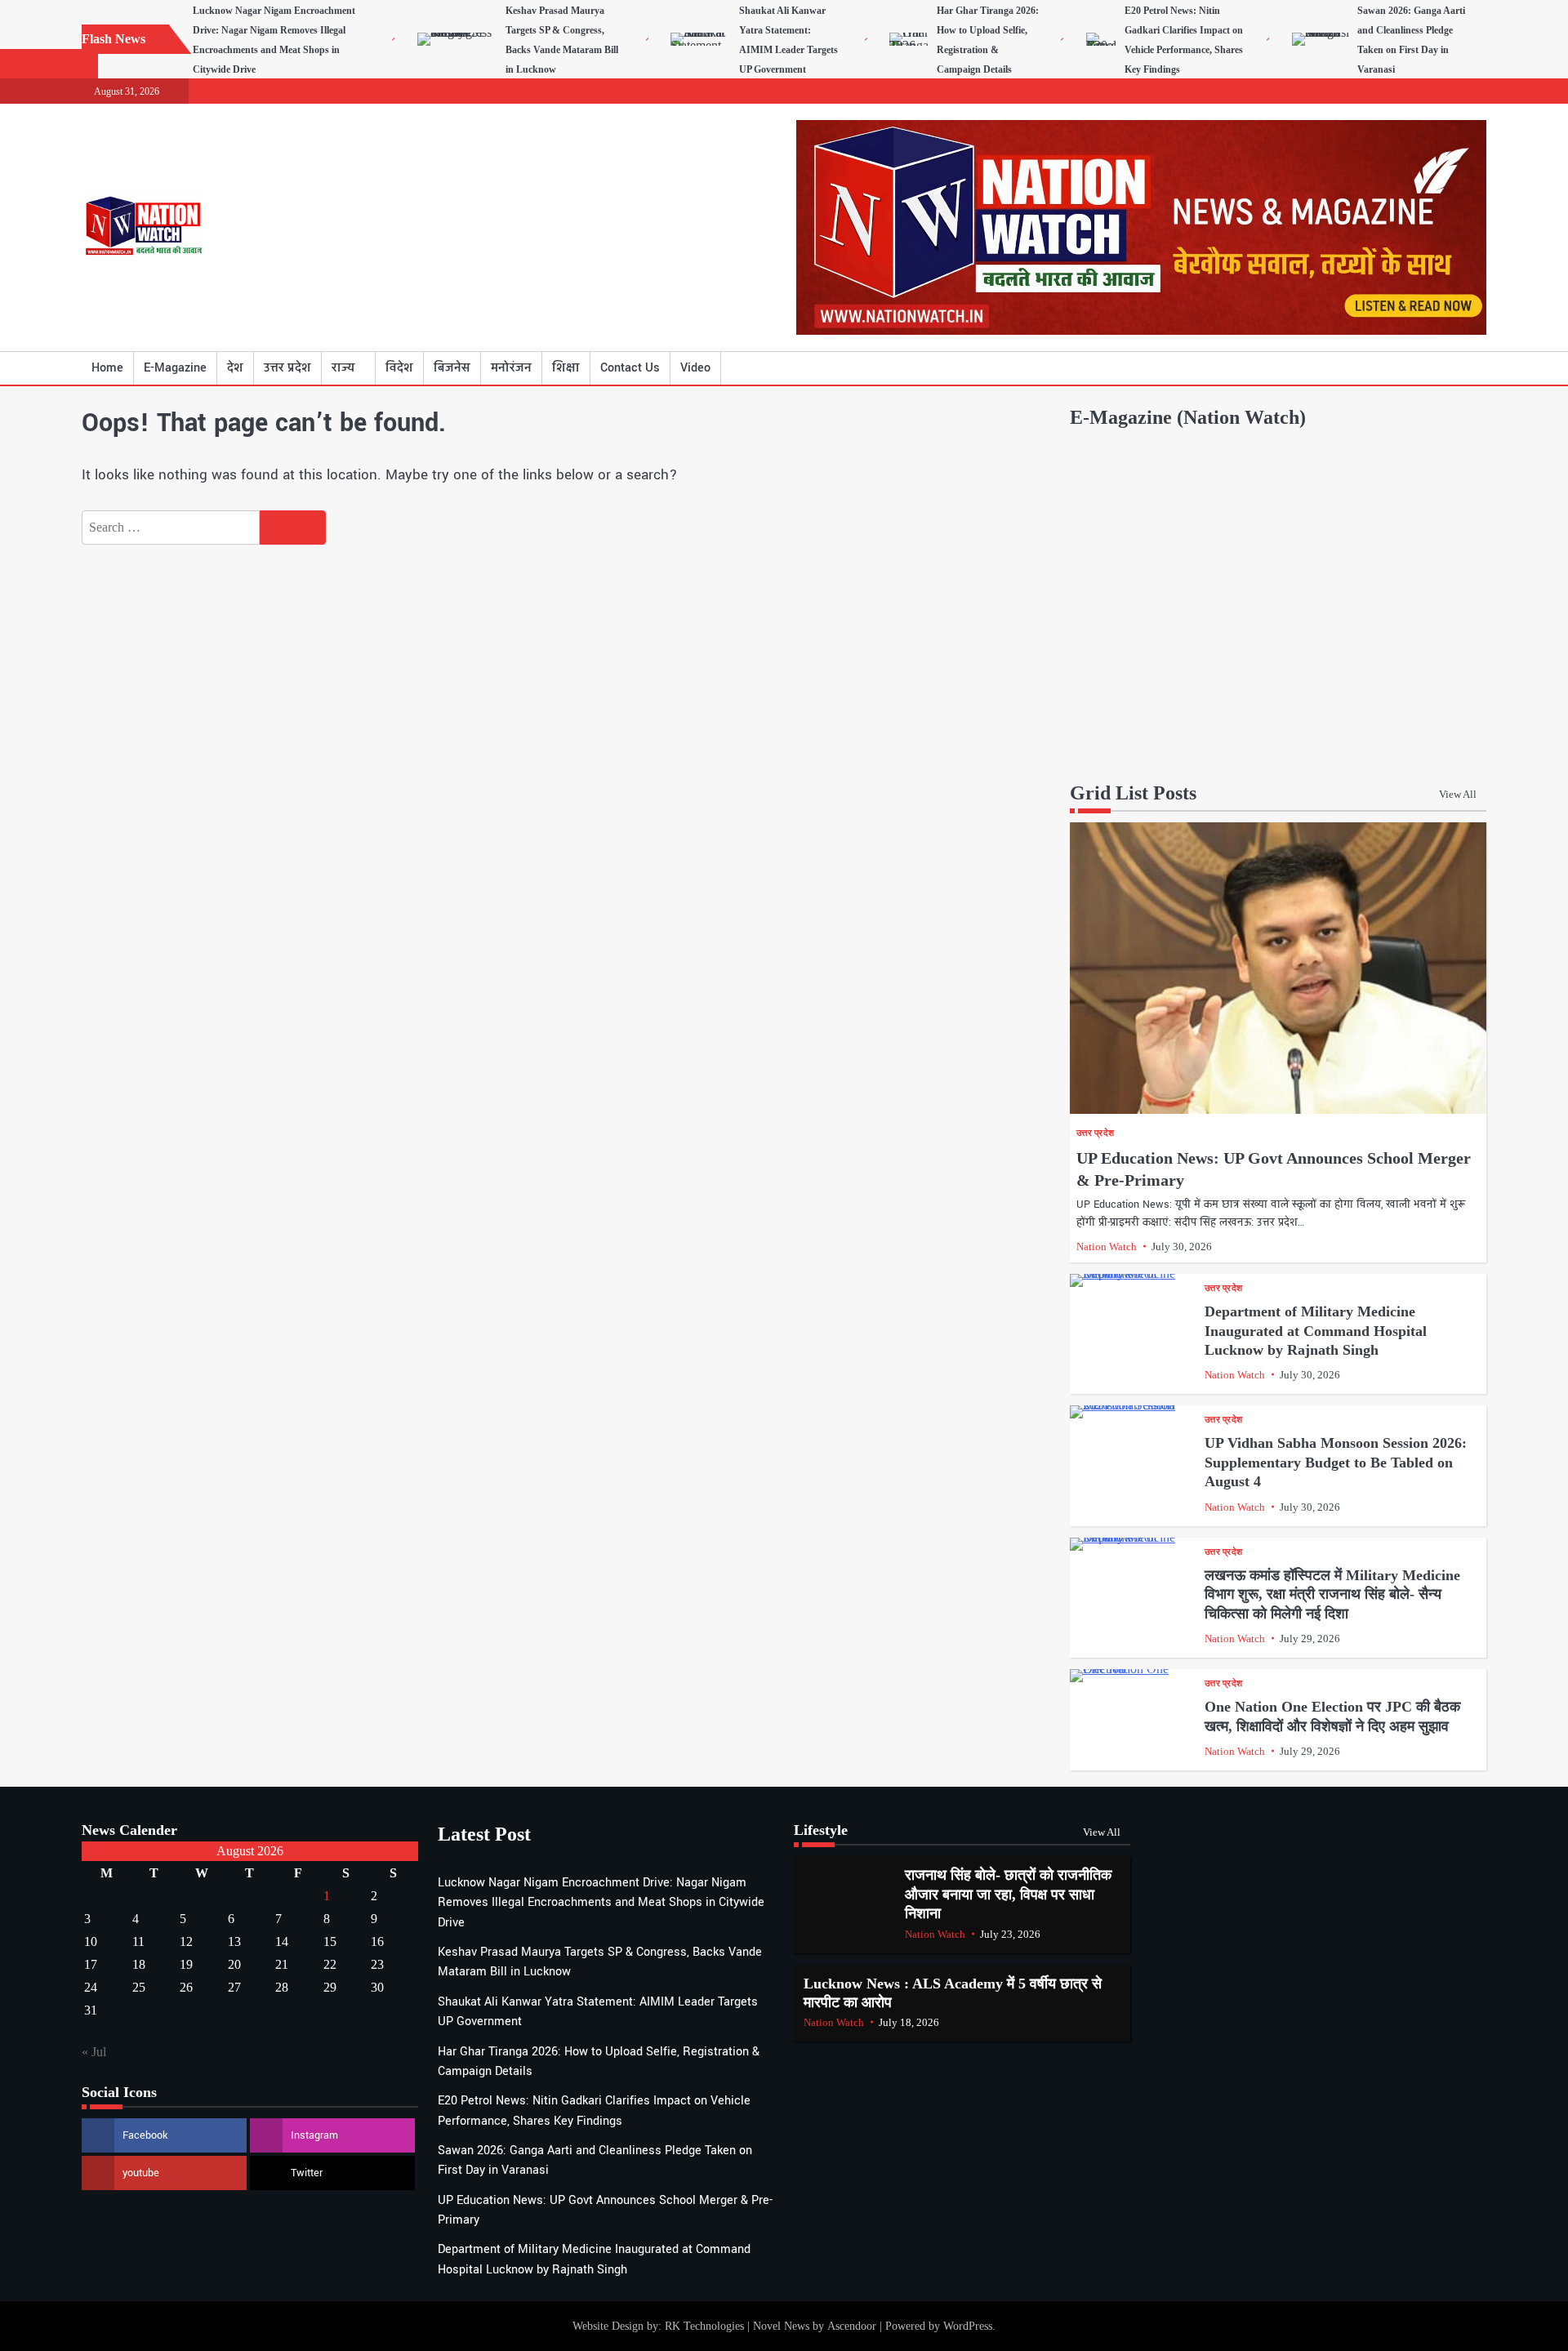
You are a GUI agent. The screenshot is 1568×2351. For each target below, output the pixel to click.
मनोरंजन (511, 368)
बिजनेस (452, 368)
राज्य (343, 368)
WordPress (968, 2326)
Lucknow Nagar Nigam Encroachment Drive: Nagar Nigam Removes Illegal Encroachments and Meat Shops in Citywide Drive (601, 1903)
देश (235, 368)
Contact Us (630, 368)
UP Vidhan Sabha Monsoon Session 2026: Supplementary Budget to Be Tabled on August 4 (1336, 1462)
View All (1458, 794)
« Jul (94, 2052)
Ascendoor (852, 2326)
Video (695, 368)
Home (107, 368)
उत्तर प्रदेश (287, 368)
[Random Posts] (1450, 368)
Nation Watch (1107, 1247)
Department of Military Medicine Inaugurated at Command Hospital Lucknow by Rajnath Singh (1316, 1331)
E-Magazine (175, 368)
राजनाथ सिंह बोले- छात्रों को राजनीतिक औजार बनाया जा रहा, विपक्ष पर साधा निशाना (1008, 1894)
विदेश (399, 368)
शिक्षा (566, 368)
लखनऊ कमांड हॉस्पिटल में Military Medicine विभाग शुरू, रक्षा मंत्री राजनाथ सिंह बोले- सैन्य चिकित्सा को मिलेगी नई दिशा (1332, 1594)
